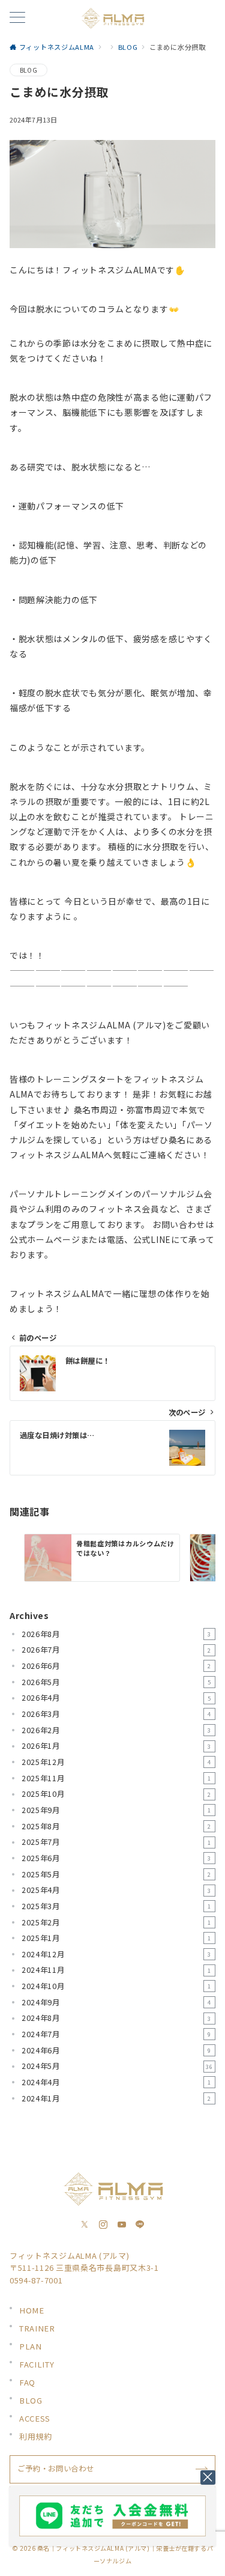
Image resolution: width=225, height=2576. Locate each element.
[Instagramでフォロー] (103, 2225)
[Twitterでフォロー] (85, 2225)
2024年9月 (116, 2002)
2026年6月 (116, 1666)
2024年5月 (117, 2066)
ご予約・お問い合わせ (55, 2468)
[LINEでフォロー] (140, 2225)
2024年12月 (116, 1954)
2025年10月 (116, 1794)
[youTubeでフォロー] (122, 2225)
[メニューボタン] (17, 18)
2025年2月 (116, 1922)
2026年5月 (116, 1682)
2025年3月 (116, 1906)
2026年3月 (116, 1714)
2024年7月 (116, 2034)
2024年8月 (116, 2018)
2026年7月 (116, 1650)
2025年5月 (116, 1874)
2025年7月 (116, 1842)
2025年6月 (116, 1858)
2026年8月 (116, 1634)
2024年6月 (116, 2050)
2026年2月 (116, 1730)
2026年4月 (116, 1698)
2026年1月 (116, 1746)
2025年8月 (116, 1826)
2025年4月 (116, 1890)
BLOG (28, 70)
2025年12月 (116, 1762)
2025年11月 (116, 1778)
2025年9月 (116, 1810)
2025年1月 (116, 1938)
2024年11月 (116, 1970)
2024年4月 (116, 2082)
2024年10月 (116, 1986)
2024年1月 (116, 2098)
